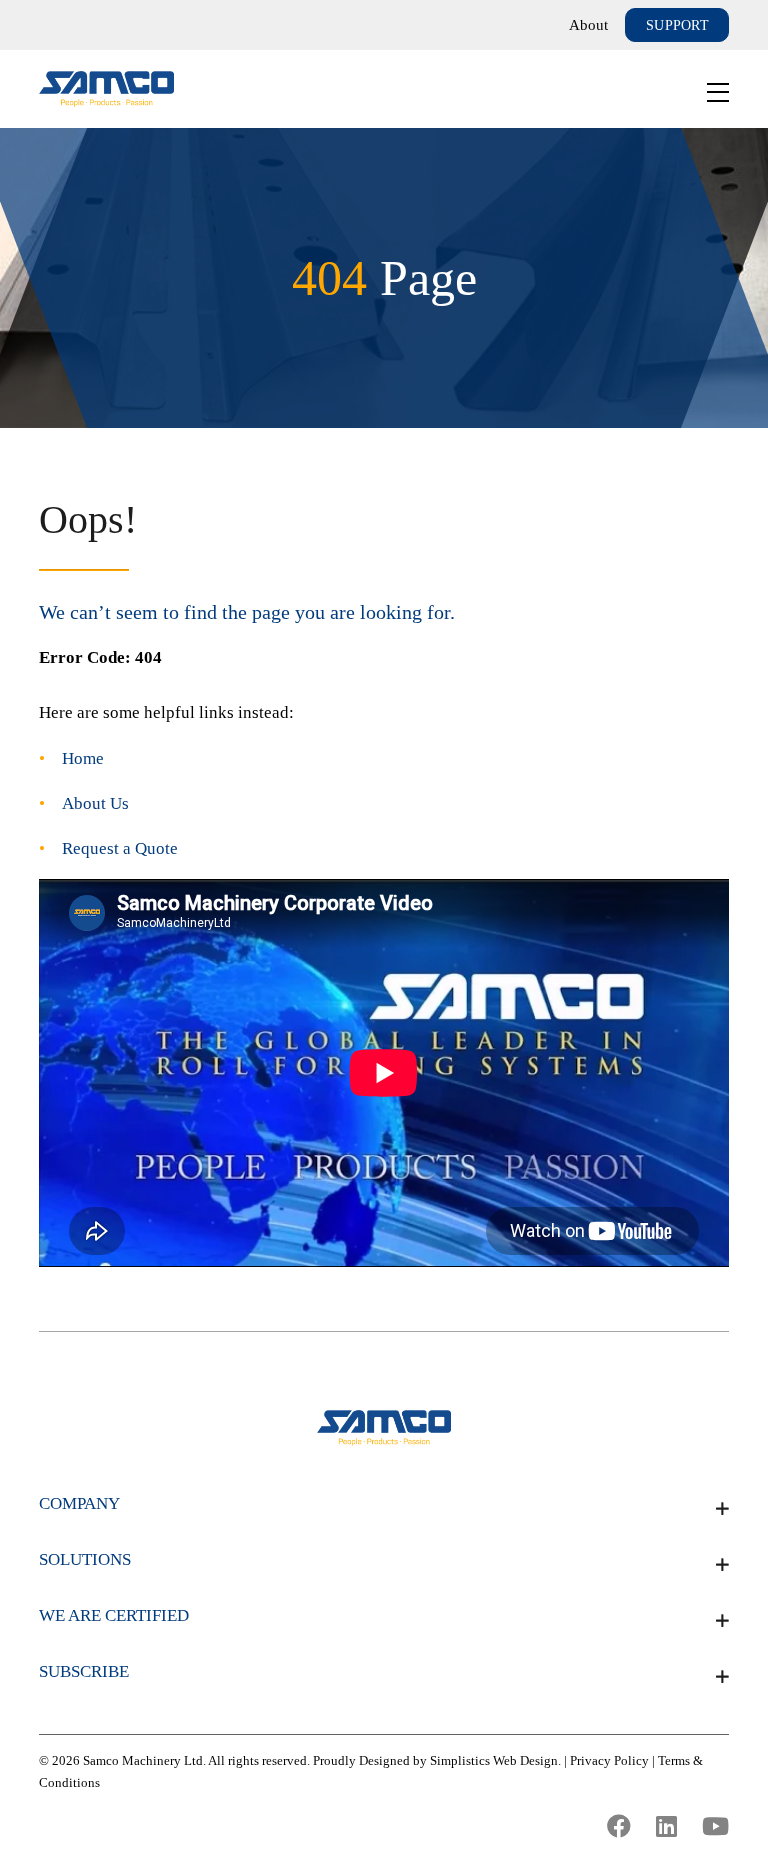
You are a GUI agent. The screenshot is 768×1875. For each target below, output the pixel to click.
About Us (95, 803)
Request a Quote (120, 848)
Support (677, 25)
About (588, 25)
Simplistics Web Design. (495, 1760)
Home (83, 758)
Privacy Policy (609, 1760)
